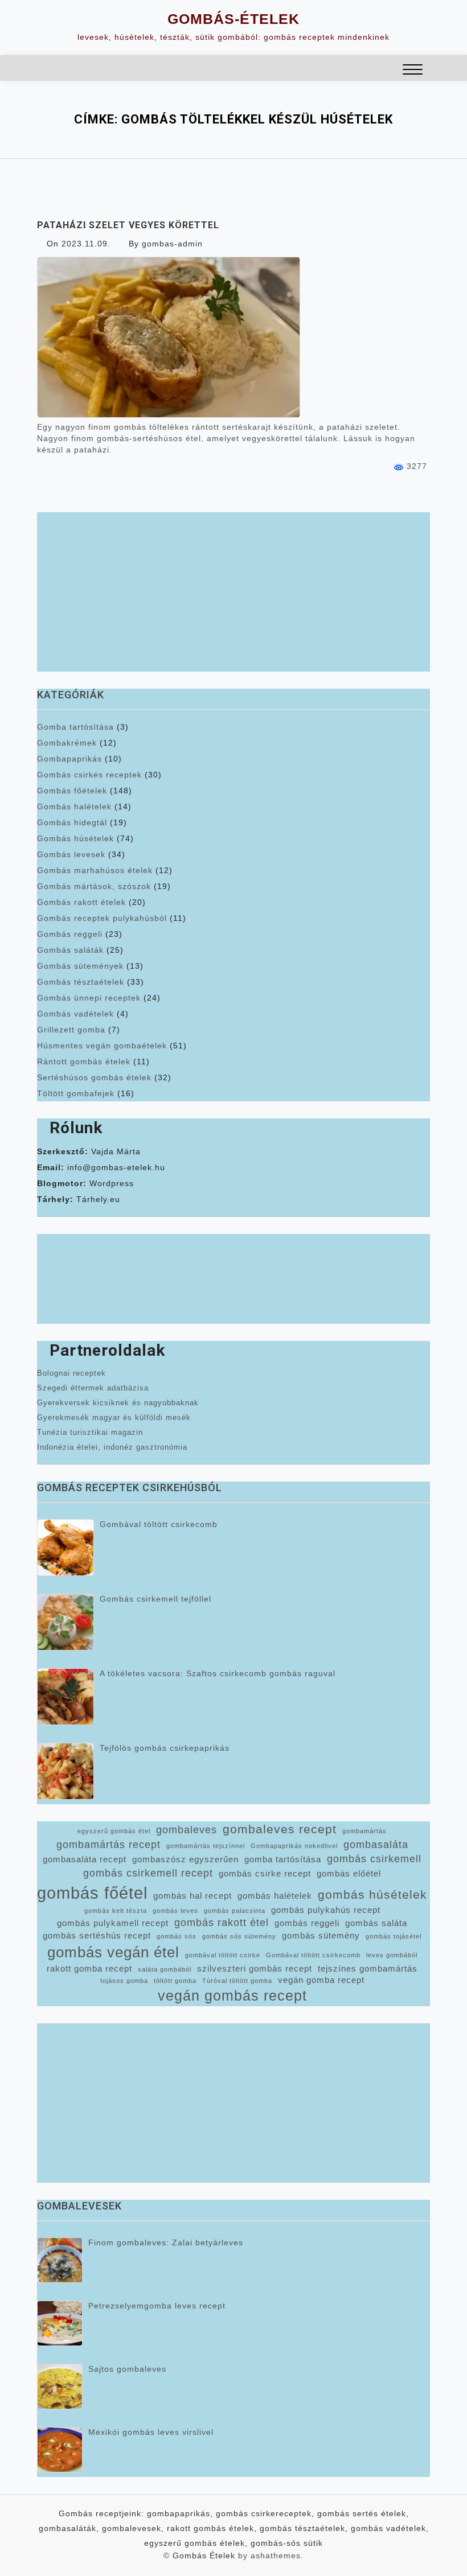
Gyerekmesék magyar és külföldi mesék (114, 1417)
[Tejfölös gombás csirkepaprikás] (65, 1771)
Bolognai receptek (71, 1373)
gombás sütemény (321, 1936)
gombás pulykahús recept (326, 1910)
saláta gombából (165, 1969)
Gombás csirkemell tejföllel (155, 1599)
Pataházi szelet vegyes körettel (128, 225)
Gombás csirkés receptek (89, 775)
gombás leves (175, 1911)
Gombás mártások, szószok (94, 886)
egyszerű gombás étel (114, 1831)
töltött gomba (175, 1981)
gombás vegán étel (113, 1952)
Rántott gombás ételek (84, 1061)
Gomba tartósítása (75, 727)
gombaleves (187, 1830)
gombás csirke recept (265, 1874)
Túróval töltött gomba (237, 1981)
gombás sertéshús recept (97, 1936)
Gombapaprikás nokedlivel (294, 1846)
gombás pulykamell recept (113, 1923)
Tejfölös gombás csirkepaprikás (165, 1748)
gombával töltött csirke (223, 1955)
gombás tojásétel (394, 1936)
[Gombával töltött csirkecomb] (65, 1548)
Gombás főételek (72, 791)
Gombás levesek (71, 854)
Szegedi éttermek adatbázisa (93, 1388)
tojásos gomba (124, 1981)
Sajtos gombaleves (127, 2369)
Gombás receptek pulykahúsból (102, 918)
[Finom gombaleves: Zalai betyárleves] (60, 2260)
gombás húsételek (372, 1894)
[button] (413, 71)
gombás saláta (376, 1923)
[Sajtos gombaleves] (60, 2386)
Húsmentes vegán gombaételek (102, 1046)
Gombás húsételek (75, 838)
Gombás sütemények (80, 966)
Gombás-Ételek (233, 19)
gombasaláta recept (85, 1859)
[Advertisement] (233, 592)
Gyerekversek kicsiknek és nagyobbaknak (118, 1403)
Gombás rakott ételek (81, 902)
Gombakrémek (67, 743)
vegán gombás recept (232, 1996)
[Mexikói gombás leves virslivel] (60, 2450)
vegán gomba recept (321, 1980)
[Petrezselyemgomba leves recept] (60, 2323)
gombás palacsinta (235, 1911)
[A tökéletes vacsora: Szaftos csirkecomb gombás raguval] (65, 1697)
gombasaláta (376, 1845)
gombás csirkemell (374, 1859)
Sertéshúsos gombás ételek (94, 1077)
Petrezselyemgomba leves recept (157, 2306)
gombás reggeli (307, 1923)
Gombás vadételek (75, 1014)
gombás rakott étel (222, 1923)
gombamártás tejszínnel (206, 1846)
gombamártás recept (108, 1845)
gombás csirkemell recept (148, 1873)
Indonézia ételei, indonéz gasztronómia (112, 1447)
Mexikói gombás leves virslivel (151, 2432)
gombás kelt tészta (116, 1911)
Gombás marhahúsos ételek (95, 870)
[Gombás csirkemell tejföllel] (65, 1622)
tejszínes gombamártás (368, 1969)
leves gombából (392, 1955)
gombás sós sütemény (239, 1936)
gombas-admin (172, 244)
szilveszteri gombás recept (255, 1969)
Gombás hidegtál (72, 822)
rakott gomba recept (89, 1969)
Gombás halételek (74, 806)
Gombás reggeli (70, 934)
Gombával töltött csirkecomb (159, 1524)
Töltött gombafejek (76, 1093)
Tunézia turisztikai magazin (90, 1432)
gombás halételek (275, 1896)
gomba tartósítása (283, 1859)
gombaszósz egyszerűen (185, 1859)
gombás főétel (92, 1893)
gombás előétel (349, 1874)
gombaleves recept (280, 1829)
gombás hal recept (192, 1896)
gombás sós (177, 1936)
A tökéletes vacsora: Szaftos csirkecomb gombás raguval (218, 1673)
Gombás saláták (70, 950)
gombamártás (364, 1831)
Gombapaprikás (69, 759)
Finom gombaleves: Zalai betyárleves (166, 2242)
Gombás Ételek (204, 2556)
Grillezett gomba (71, 1030)
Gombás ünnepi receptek (89, 998)
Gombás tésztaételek (81, 982)
